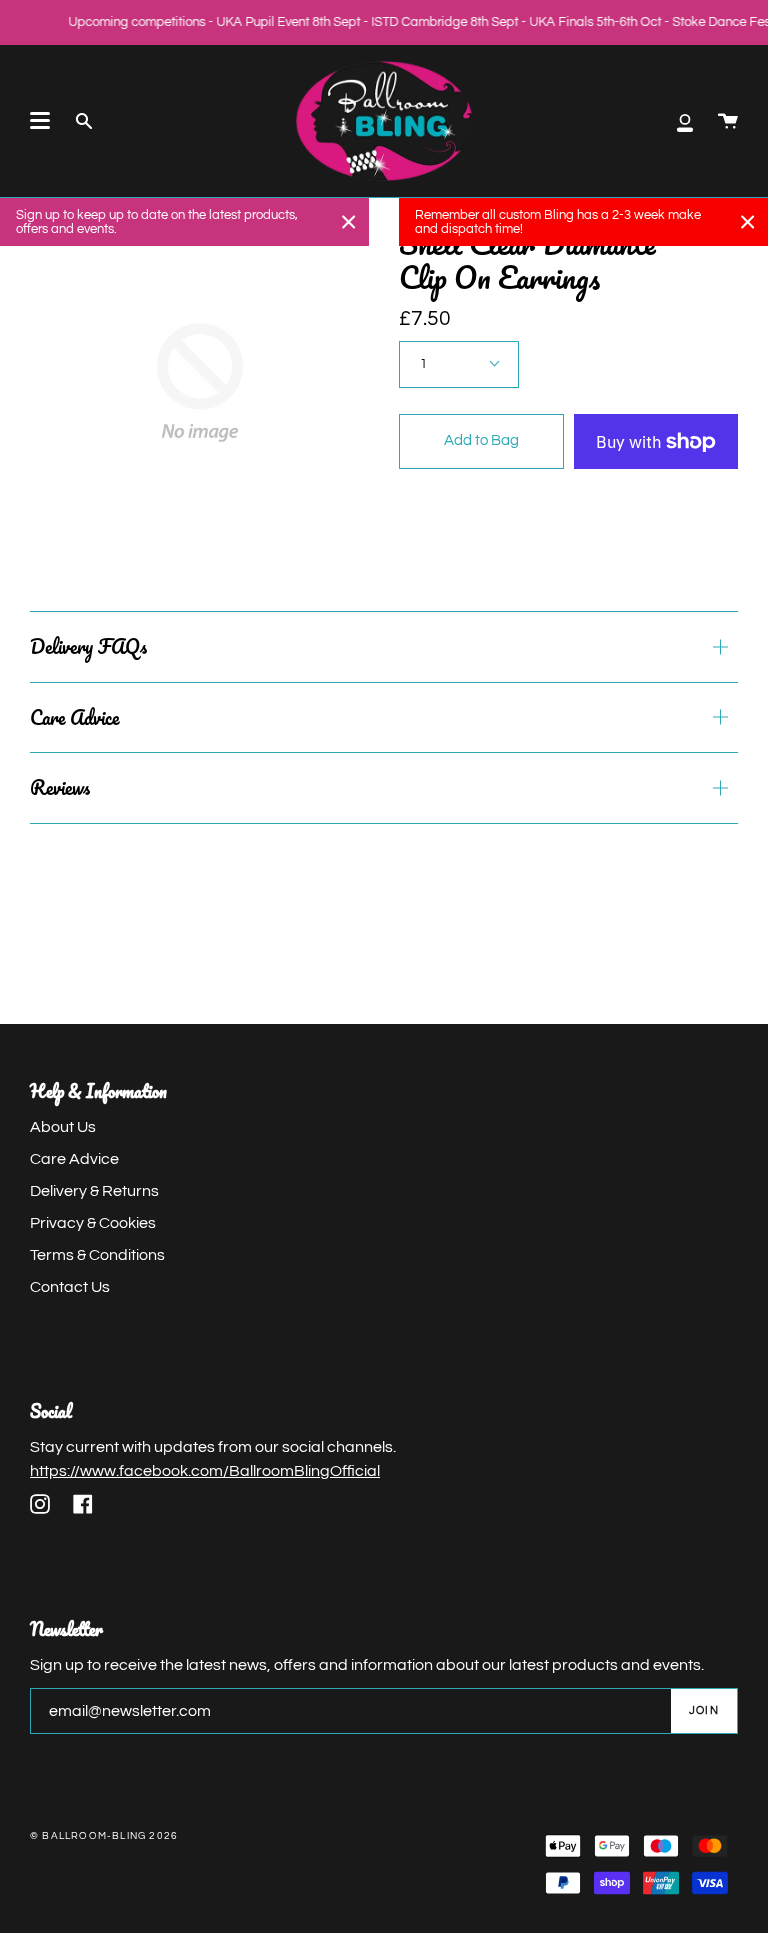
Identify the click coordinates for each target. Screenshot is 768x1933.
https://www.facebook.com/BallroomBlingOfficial (205, 1471)
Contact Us (70, 1287)
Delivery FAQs (88, 646)
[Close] (349, 222)
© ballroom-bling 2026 (104, 1836)
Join (704, 1710)
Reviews (60, 787)
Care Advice (74, 717)
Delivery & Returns (94, 1191)
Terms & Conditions (97, 1255)
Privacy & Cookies (93, 1223)
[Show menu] (40, 121)
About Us (63, 1127)
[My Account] (685, 121)
